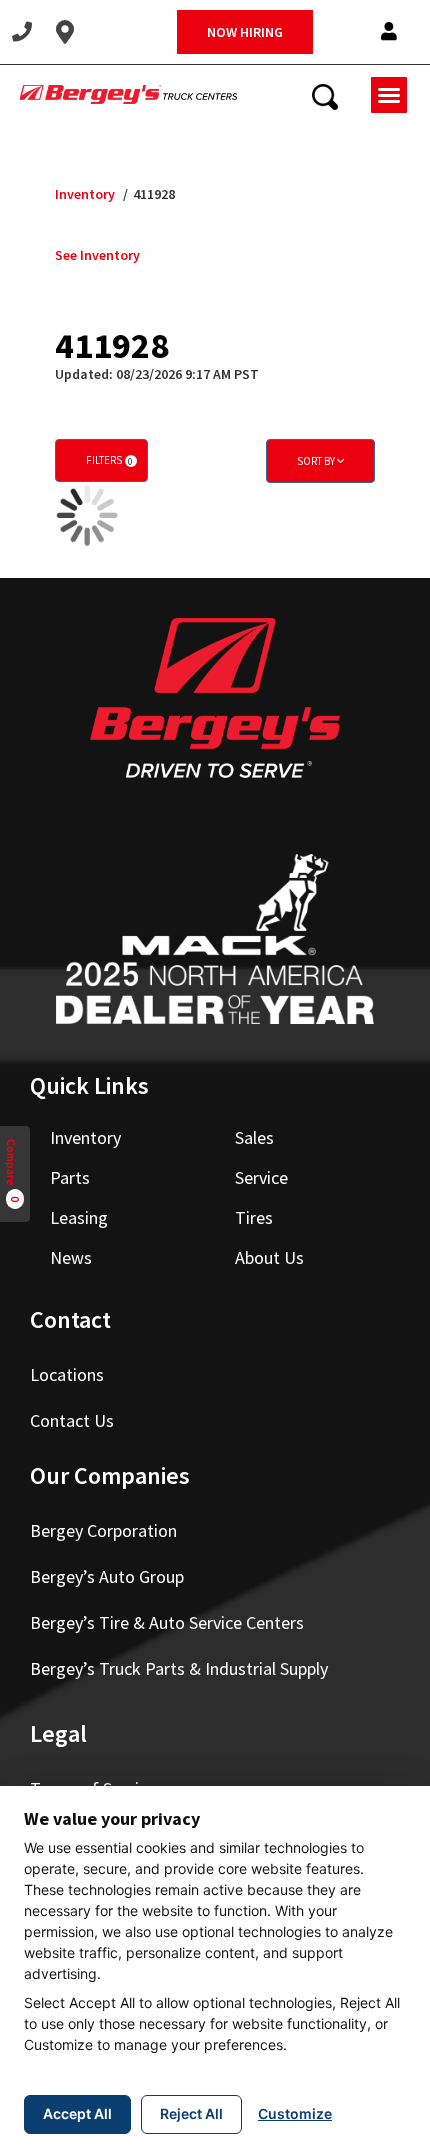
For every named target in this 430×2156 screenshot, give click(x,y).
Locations (67, 1374)
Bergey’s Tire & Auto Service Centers (167, 1622)
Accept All (77, 2113)
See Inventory (97, 255)
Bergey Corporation (103, 1530)
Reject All (191, 2113)
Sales (254, 1137)
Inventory (85, 194)
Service (261, 1177)
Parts (70, 1177)
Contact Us (72, 1420)
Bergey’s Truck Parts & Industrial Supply (179, 1668)
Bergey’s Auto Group (107, 1576)
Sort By (317, 461)
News (71, 1257)
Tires (254, 1217)
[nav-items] (22, 32)
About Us (269, 1257)
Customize (295, 2113)
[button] (389, 32)
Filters (109, 460)
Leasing (79, 1217)
